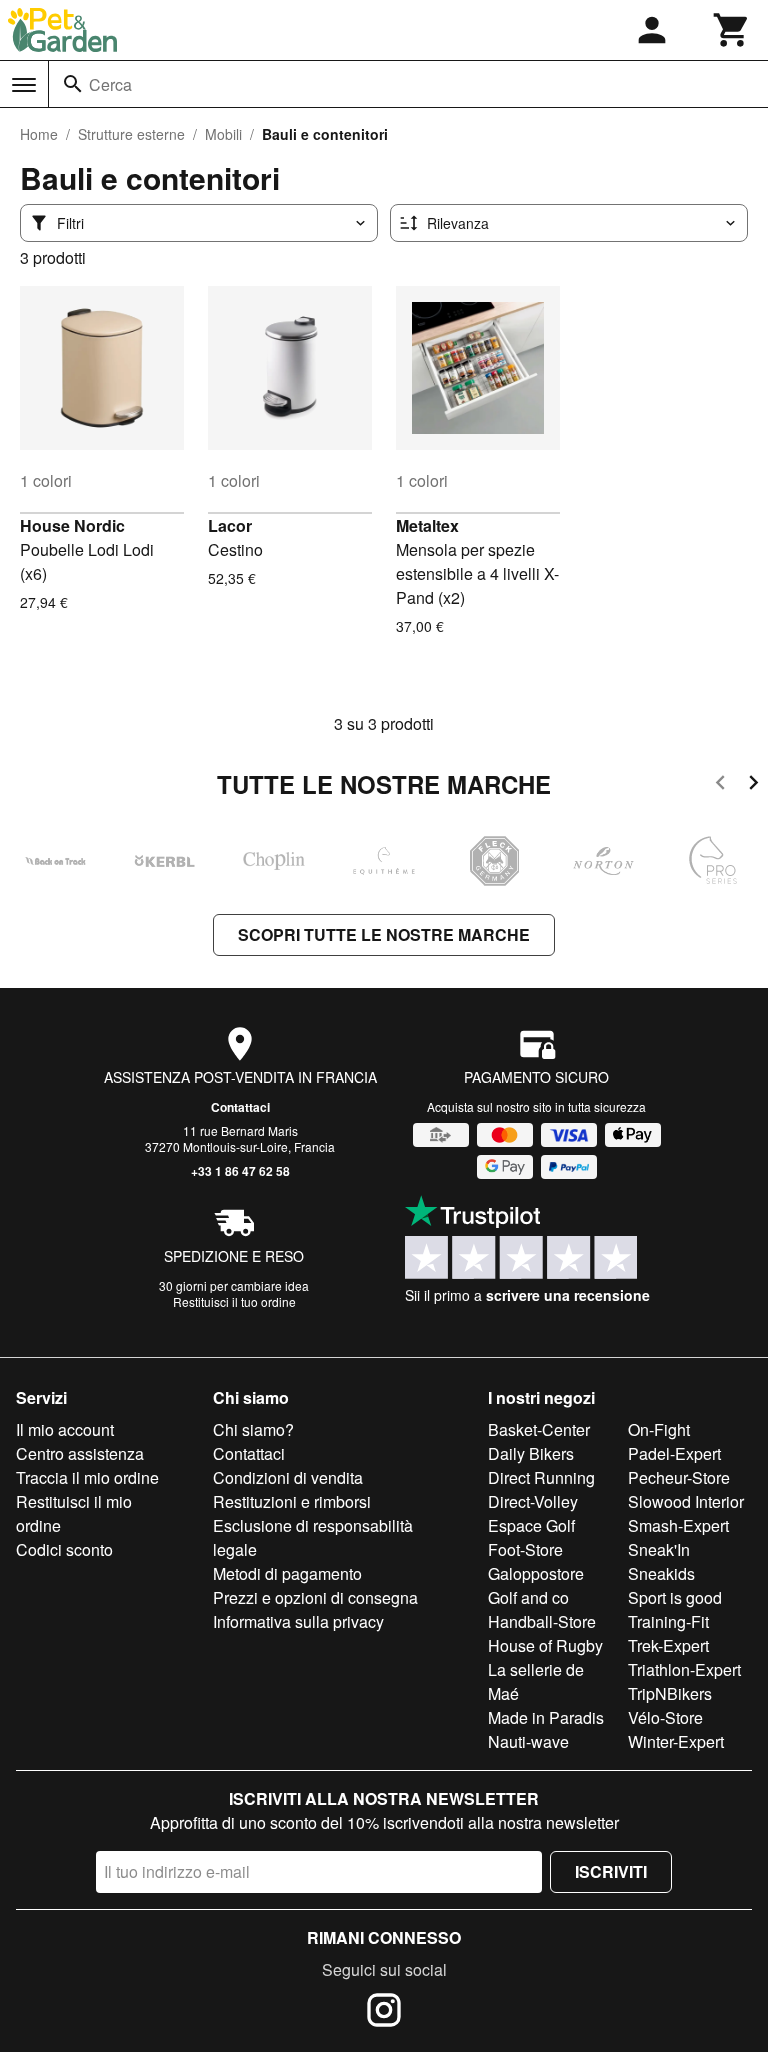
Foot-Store (525, 1549)
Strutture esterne (131, 134)
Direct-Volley (533, 1501)
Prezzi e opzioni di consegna (315, 1597)
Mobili (223, 134)
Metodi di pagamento (287, 1573)
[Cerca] (73, 84)
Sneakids (661, 1573)
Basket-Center (539, 1429)
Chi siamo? (253, 1429)
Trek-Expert (668, 1645)
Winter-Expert (676, 1741)
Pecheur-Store (679, 1477)
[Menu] (24, 85)
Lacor (230, 525)
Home (39, 134)
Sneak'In (659, 1549)
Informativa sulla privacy (298, 1621)
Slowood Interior (686, 1501)
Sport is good (675, 1597)
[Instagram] (384, 2013)
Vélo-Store (665, 1717)
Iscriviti (611, 1871)
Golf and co (528, 1597)
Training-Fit (668, 1621)
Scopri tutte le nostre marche (384, 934)
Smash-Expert (678, 1525)
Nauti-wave (528, 1741)
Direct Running (541, 1477)
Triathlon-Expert (684, 1669)
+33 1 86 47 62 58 (240, 1171)
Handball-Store (542, 1621)
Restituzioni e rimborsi (292, 1501)
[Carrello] (732, 30)
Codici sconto (64, 1549)
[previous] (720, 785)
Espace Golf (531, 1525)
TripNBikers (670, 1693)
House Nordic (72, 525)
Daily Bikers (531, 1453)
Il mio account (65, 1429)
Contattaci (240, 1107)
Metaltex (427, 525)
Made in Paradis (546, 1717)
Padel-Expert (674, 1453)
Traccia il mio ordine (87, 1477)
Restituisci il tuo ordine (234, 1301)
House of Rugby (545, 1645)
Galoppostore (536, 1573)
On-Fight (659, 1429)
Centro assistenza (80, 1453)
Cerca (110, 84)
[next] (753, 785)
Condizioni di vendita (288, 1477)
